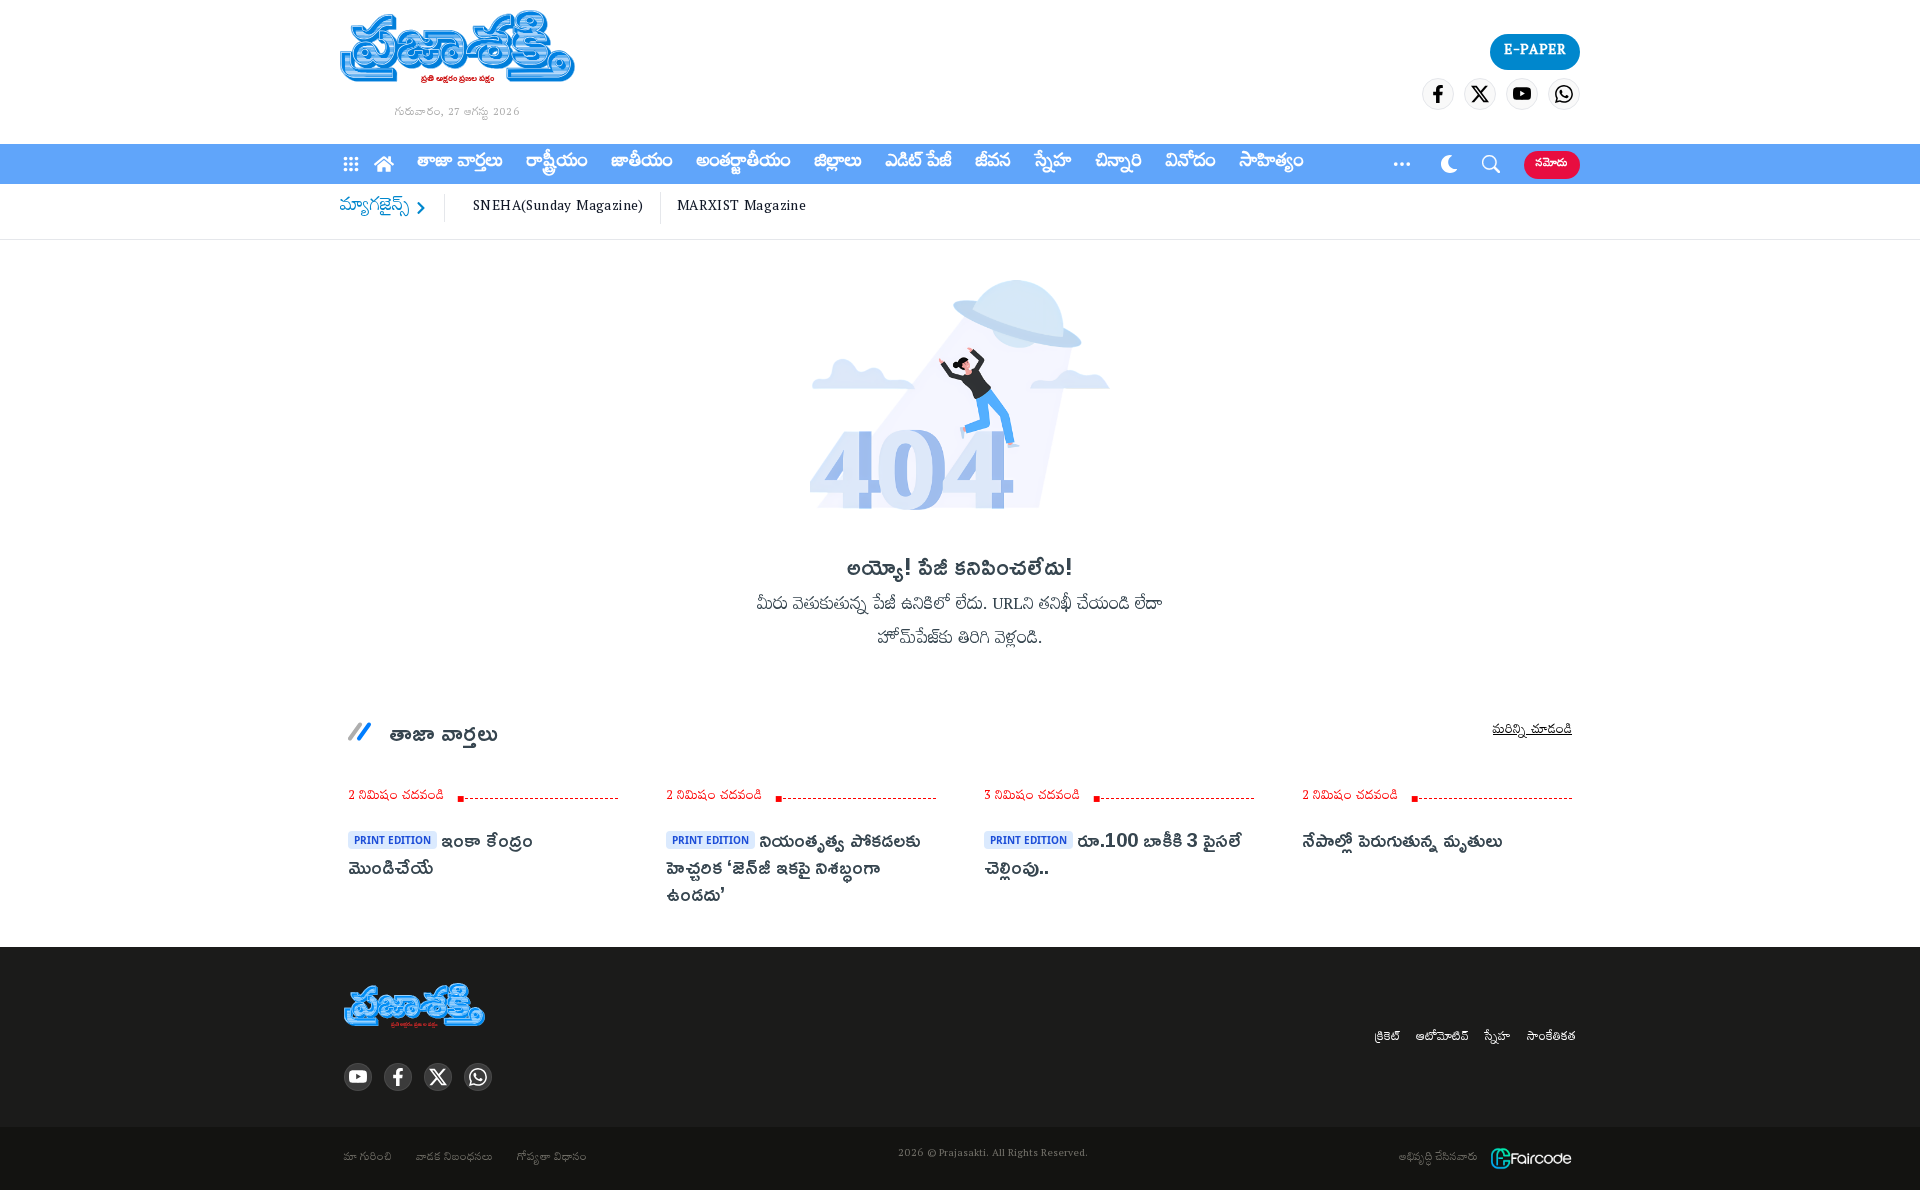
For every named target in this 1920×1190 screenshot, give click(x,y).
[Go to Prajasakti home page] (418, 1007)
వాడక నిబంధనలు (454, 1159)
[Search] (1491, 164)
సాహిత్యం (1272, 164)
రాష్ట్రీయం (557, 164)
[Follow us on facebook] (1438, 94)
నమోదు (1552, 164)
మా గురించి (368, 1159)
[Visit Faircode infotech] (1531, 1158)
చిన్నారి (1119, 164)
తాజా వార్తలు (460, 164)
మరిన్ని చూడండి (1532, 732)
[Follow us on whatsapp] (1564, 94)
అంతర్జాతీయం (744, 164)
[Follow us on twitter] (1480, 94)
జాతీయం (642, 164)
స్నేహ (1053, 164)
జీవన (993, 164)
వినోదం (1191, 164)
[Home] (384, 164)
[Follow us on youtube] (1522, 94)
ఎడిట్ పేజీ (919, 164)
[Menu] (351, 164)
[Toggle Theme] (1449, 164)
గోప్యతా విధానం (552, 1159)
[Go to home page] (457, 50)
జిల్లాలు (838, 164)
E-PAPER (1535, 52)
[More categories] (1402, 164)
